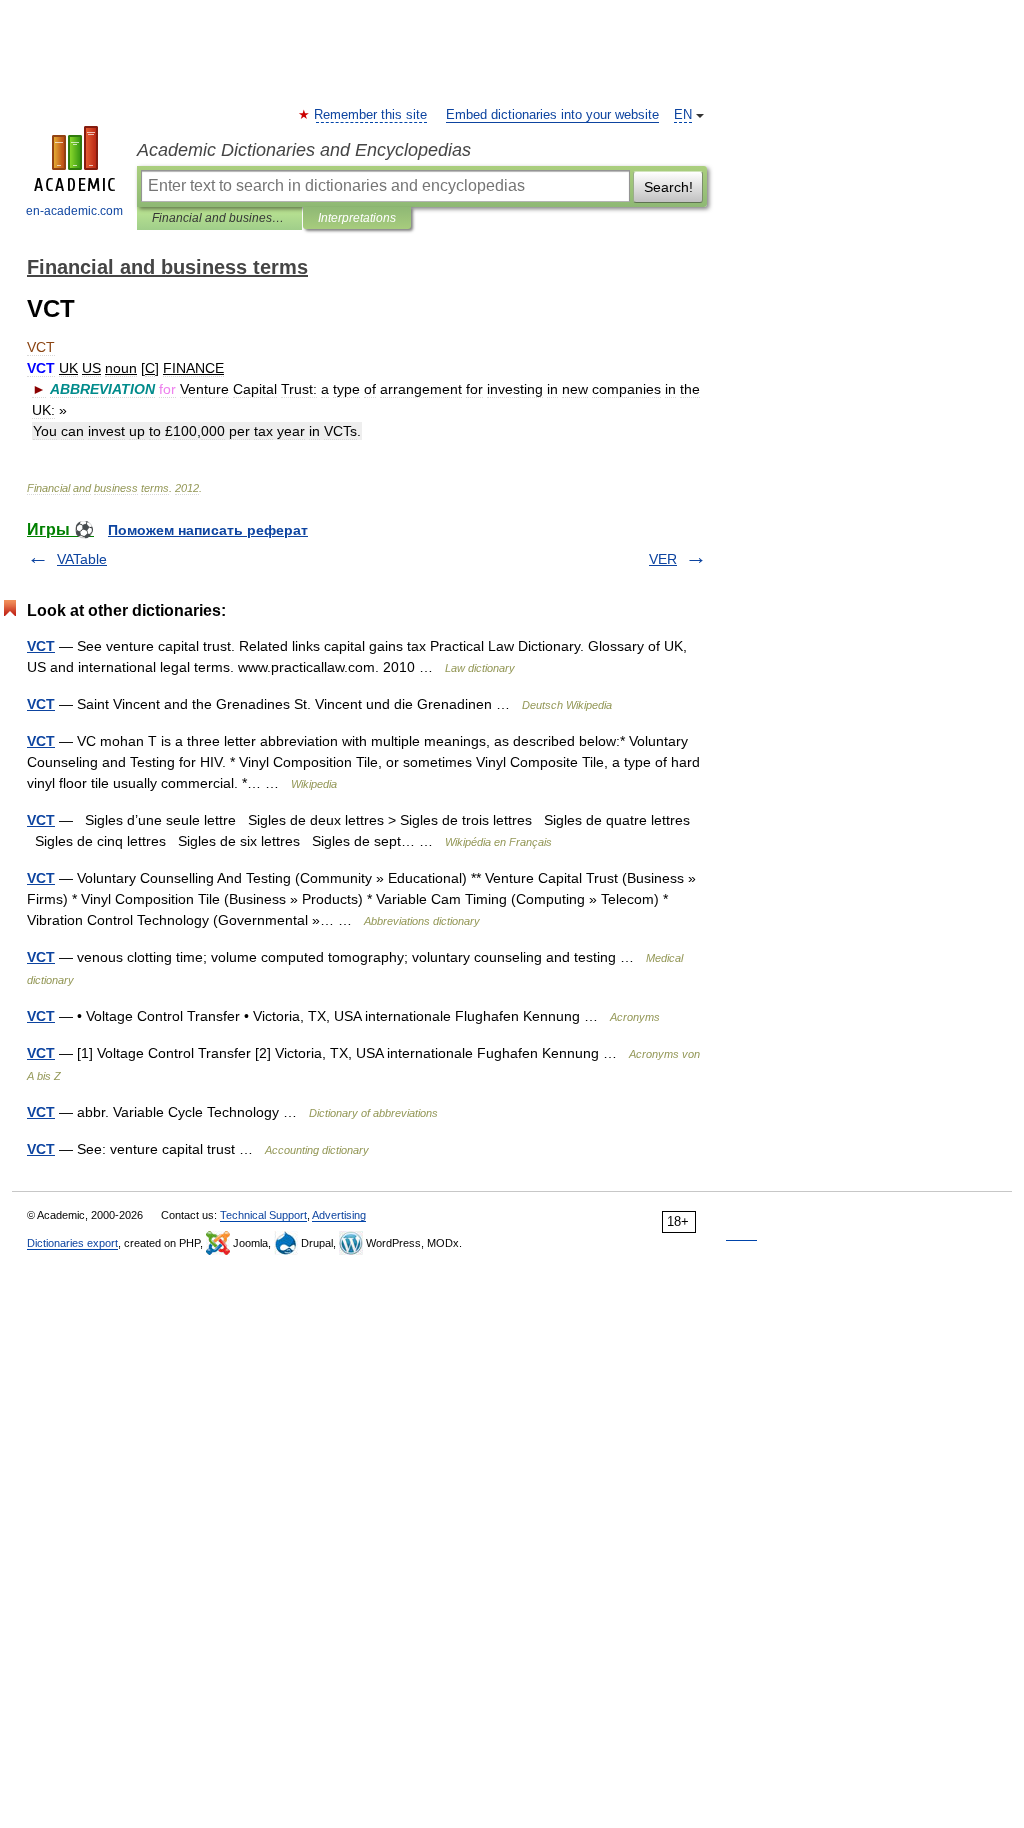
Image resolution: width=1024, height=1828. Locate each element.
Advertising (339, 1215)
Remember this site (371, 115)
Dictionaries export (72, 1243)
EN (683, 115)
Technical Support (263, 1215)
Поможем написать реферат (208, 530)
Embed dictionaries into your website (552, 115)
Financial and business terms (219, 218)
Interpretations (357, 218)
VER (663, 559)
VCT (41, 646)
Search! (668, 187)
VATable (82, 559)
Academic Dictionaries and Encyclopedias (304, 150)
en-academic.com (74, 211)
